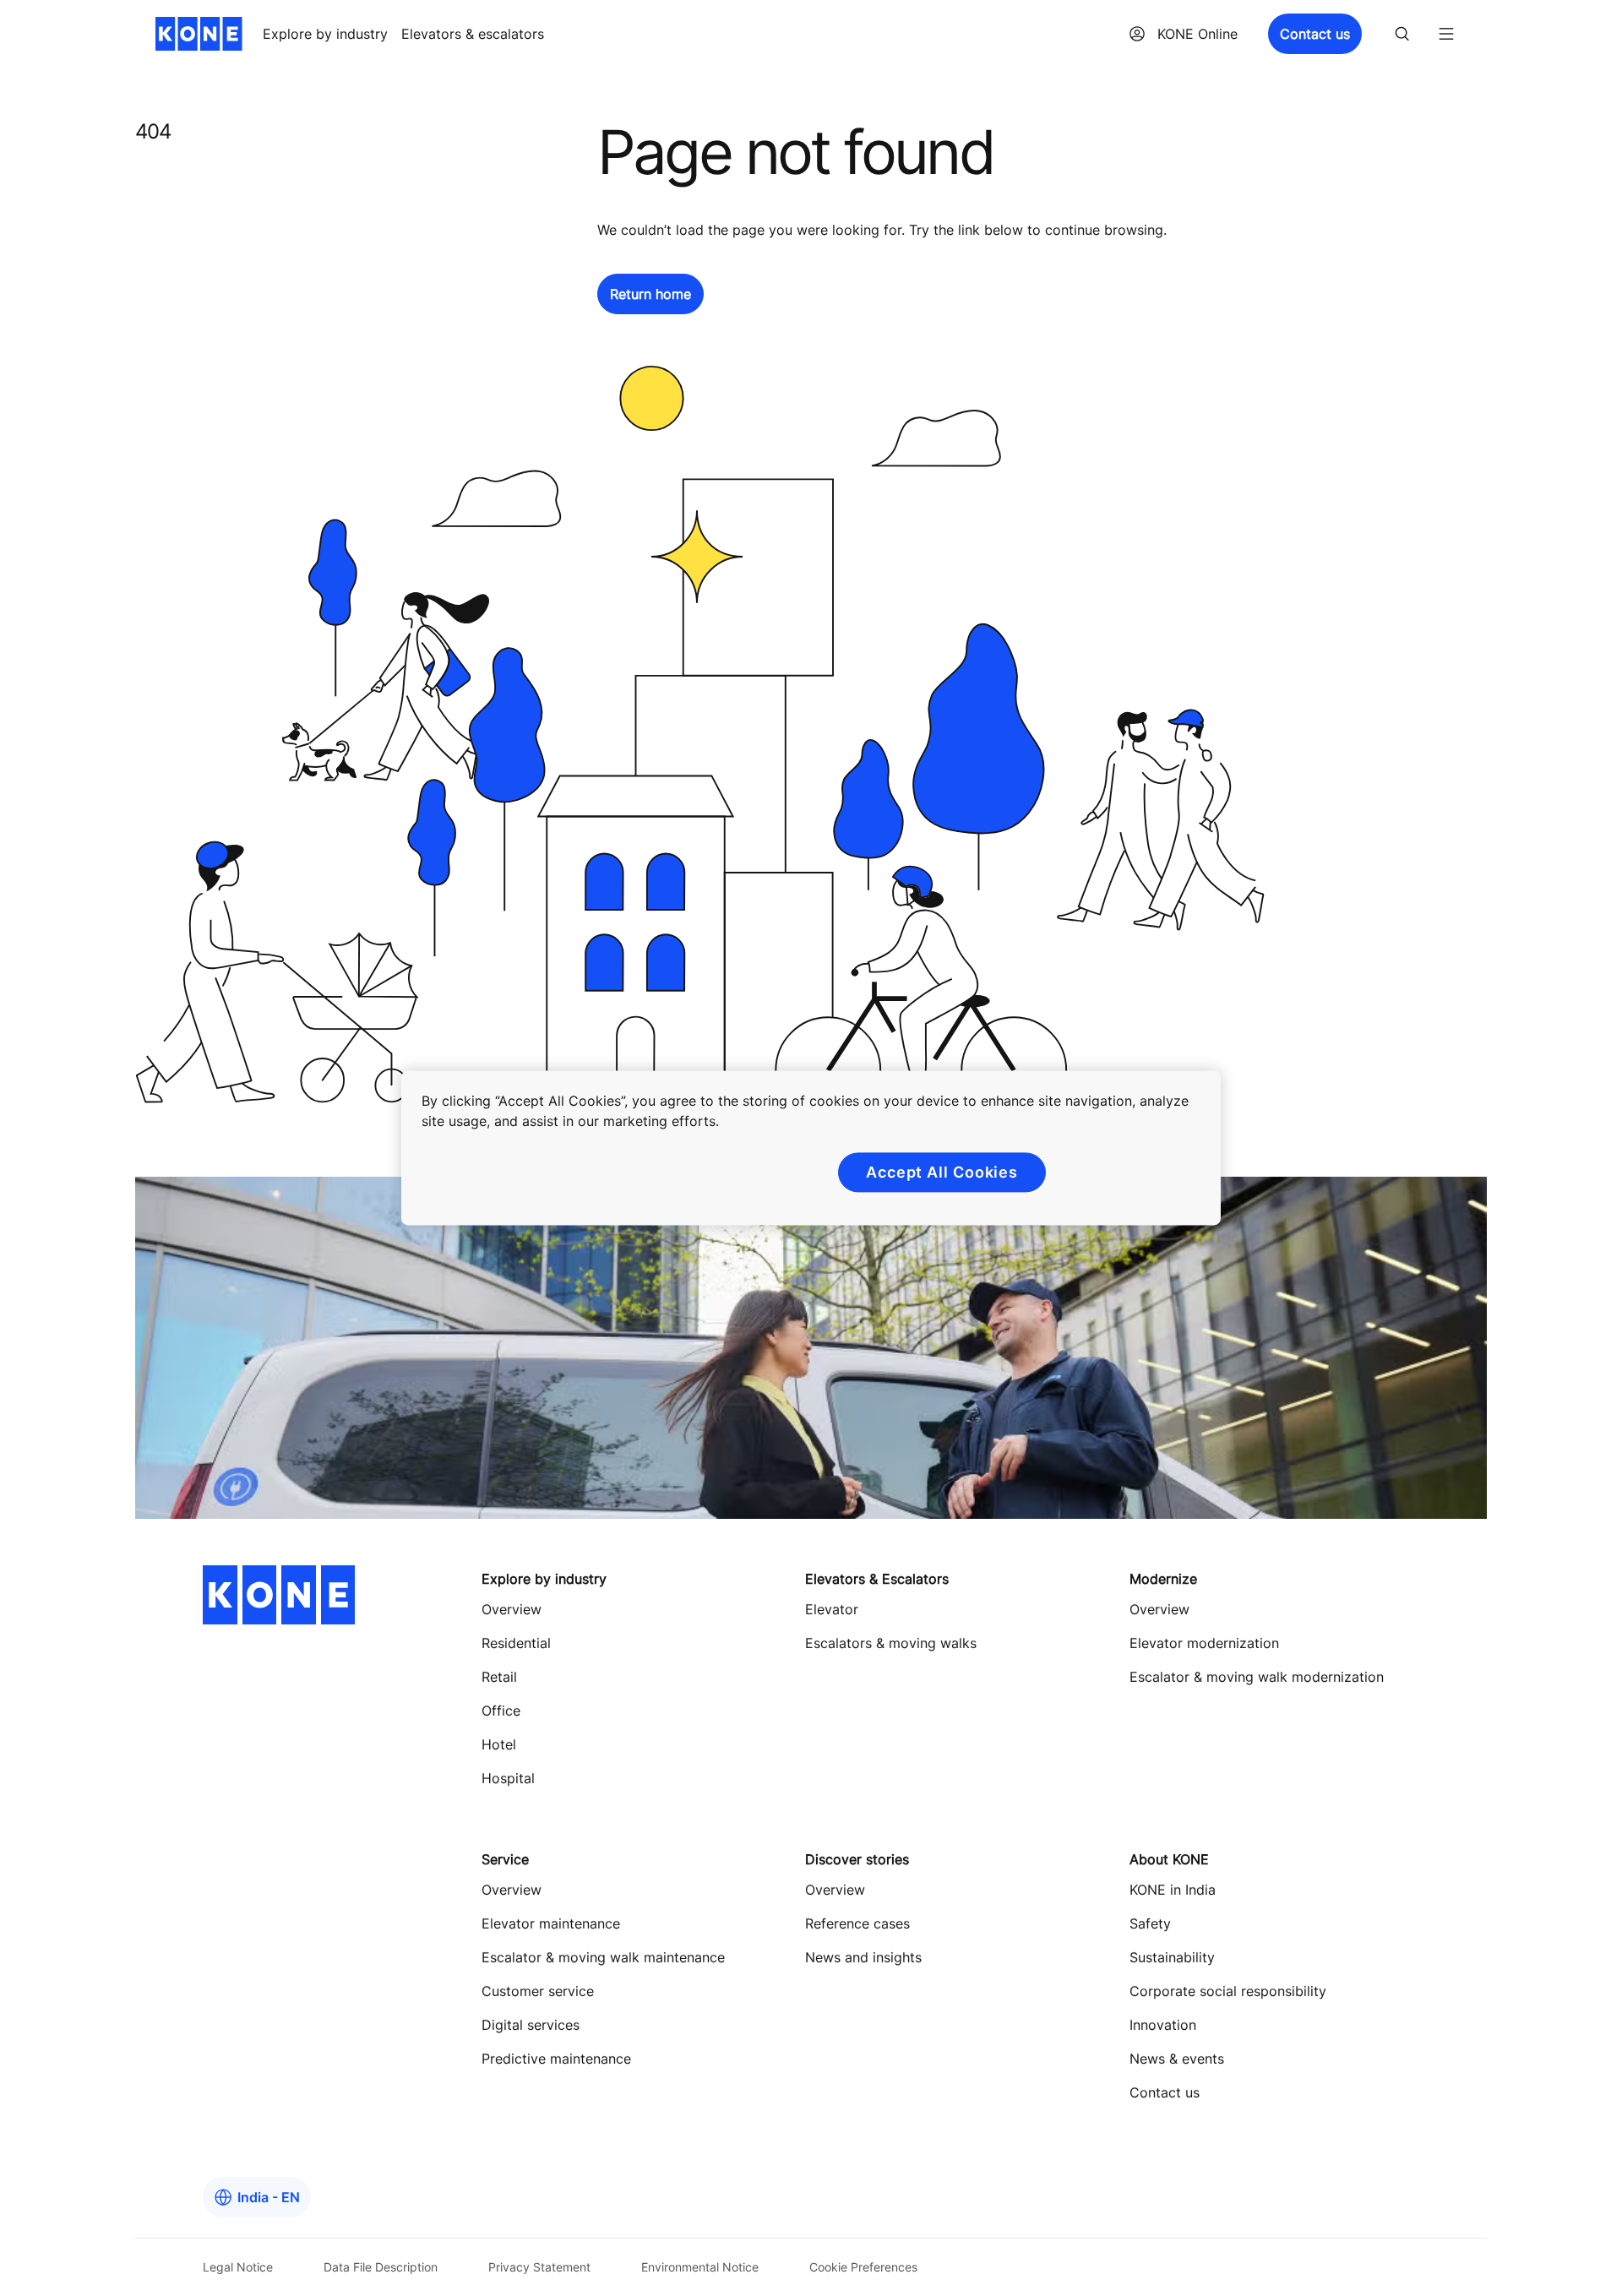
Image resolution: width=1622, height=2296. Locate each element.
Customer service (538, 1991)
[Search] (1402, 34)
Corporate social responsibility (1228, 1991)
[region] (811, 1148)
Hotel (499, 1744)
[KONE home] (199, 34)
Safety (1150, 1923)
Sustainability (1172, 1957)
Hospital (508, 1778)
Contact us (1315, 34)
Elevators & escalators (473, 34)
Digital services (531, 2025)
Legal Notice (238, 2267)
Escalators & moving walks (891, 1643)
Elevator (832, 1609)
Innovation (1163, 2025)
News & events (1177, 2059)
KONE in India (1173, 1890)
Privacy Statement (539, 2267)
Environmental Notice (700, 2267)
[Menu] (1446, 34)
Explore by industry (325, 34)
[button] (650, 294)
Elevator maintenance (551, 1923)
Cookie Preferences (863, 2267)
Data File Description (381, 2267)
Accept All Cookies (942, 1172)
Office (501, 1711)
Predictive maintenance (556, 2059)
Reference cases (857, 1923)
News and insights (863, 1957)
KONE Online (1197, 34)
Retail (499, 1677)
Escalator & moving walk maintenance (603, 1957)
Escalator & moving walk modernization (1257, 1677)
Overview (512, 1609)
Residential (516, 1643)
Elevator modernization (1204, 1643)
